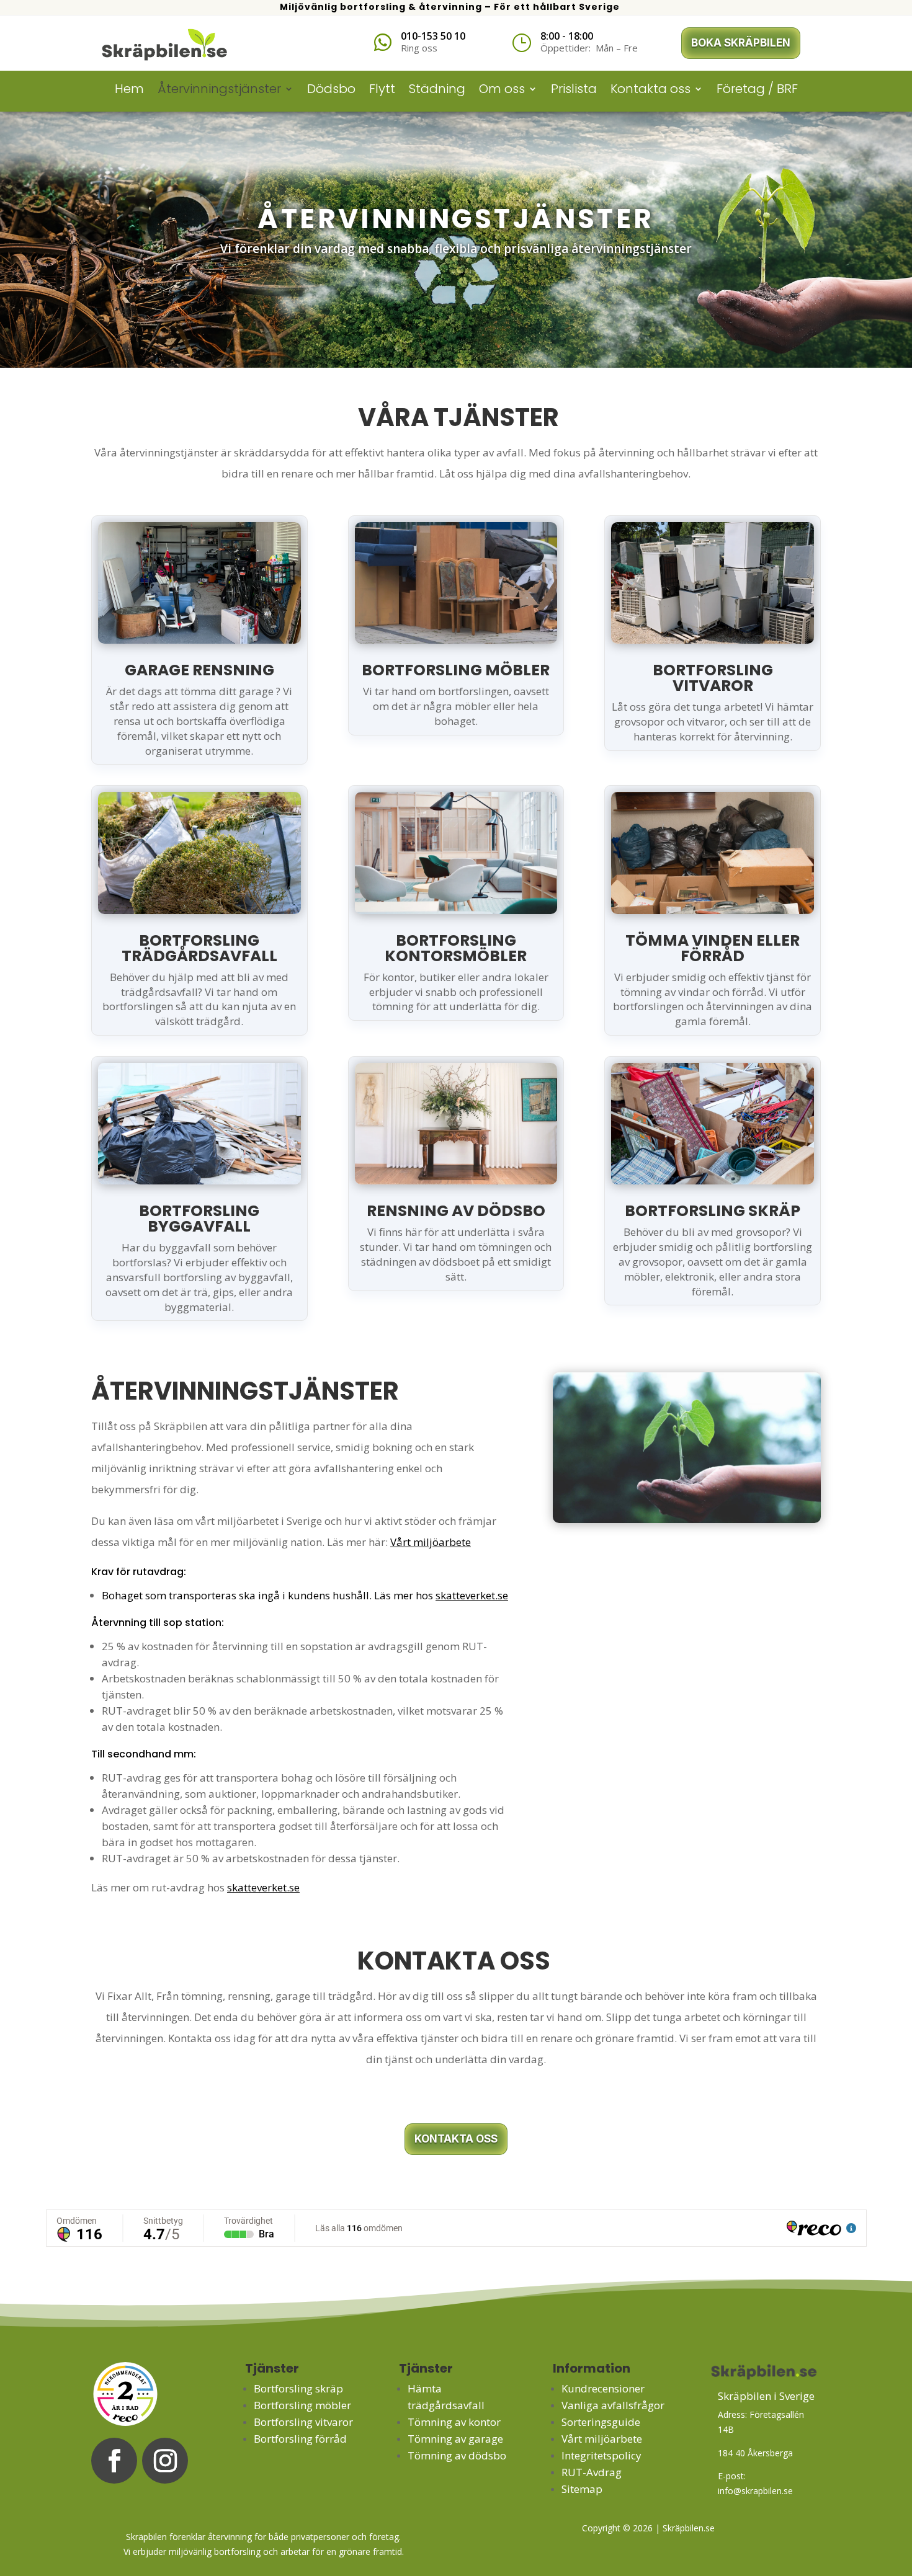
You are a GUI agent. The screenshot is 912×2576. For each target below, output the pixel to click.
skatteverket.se (472, 1595)
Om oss (502, 91)
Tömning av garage (455, 2439)
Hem (129, 91)
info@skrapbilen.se (755, 2491)
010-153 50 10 (433, 36)
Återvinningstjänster (219, 91)
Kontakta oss (650, 91)
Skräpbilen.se (687, 2528)
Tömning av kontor (454, 2422)
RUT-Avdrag (592, 2472)
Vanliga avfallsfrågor (613, 2405)
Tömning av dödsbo (457, 2455)
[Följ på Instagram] (165, 2461)
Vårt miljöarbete (431, 1542)
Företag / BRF (757, 91)
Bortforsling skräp (298, 2388)
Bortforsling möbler (302, 2405)
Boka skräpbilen (741, 43)
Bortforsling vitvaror (303, 2422)
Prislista (574, 91)
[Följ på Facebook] (114, 2461)
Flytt (382, 91)
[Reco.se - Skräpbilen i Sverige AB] (125, 2394)
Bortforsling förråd (300, 2439)
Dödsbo (331, 91)
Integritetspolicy (601, 2455)
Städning (437, 91)
